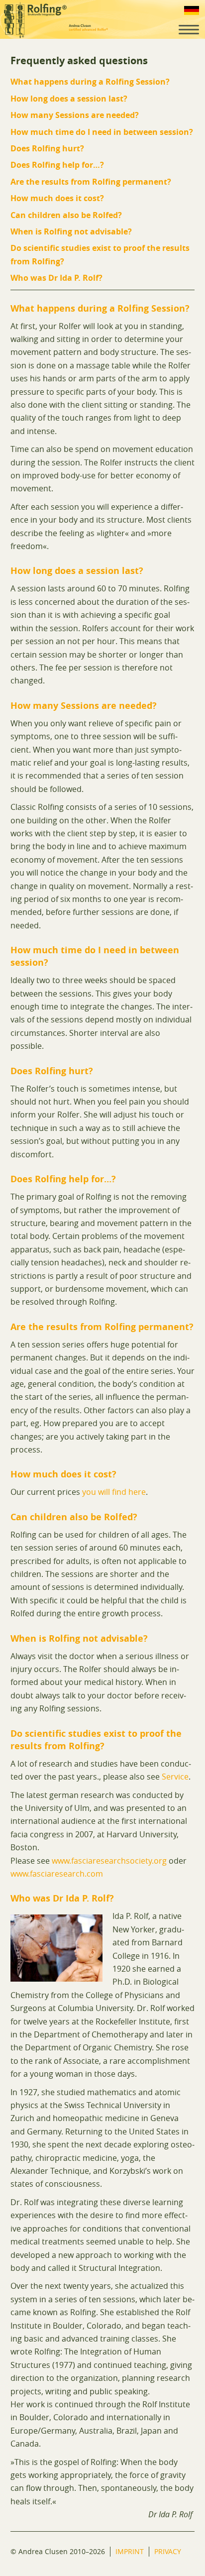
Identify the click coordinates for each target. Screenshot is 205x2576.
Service (175, 1777)
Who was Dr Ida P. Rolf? (56, 278)
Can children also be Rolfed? (66, 215)
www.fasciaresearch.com (57, 1874)
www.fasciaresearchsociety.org (109, 1861)
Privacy (168, 2551)
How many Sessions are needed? (75, 115)
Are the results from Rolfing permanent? (91, 182)
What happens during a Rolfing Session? (90, 82)
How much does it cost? (57, 198)
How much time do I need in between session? (102, 132)
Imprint (130, 2551)
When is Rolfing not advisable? (71, 231)
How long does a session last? (69, 99)
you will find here (114, 1492)
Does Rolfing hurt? (47, 148)
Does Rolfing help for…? (57, 165)
